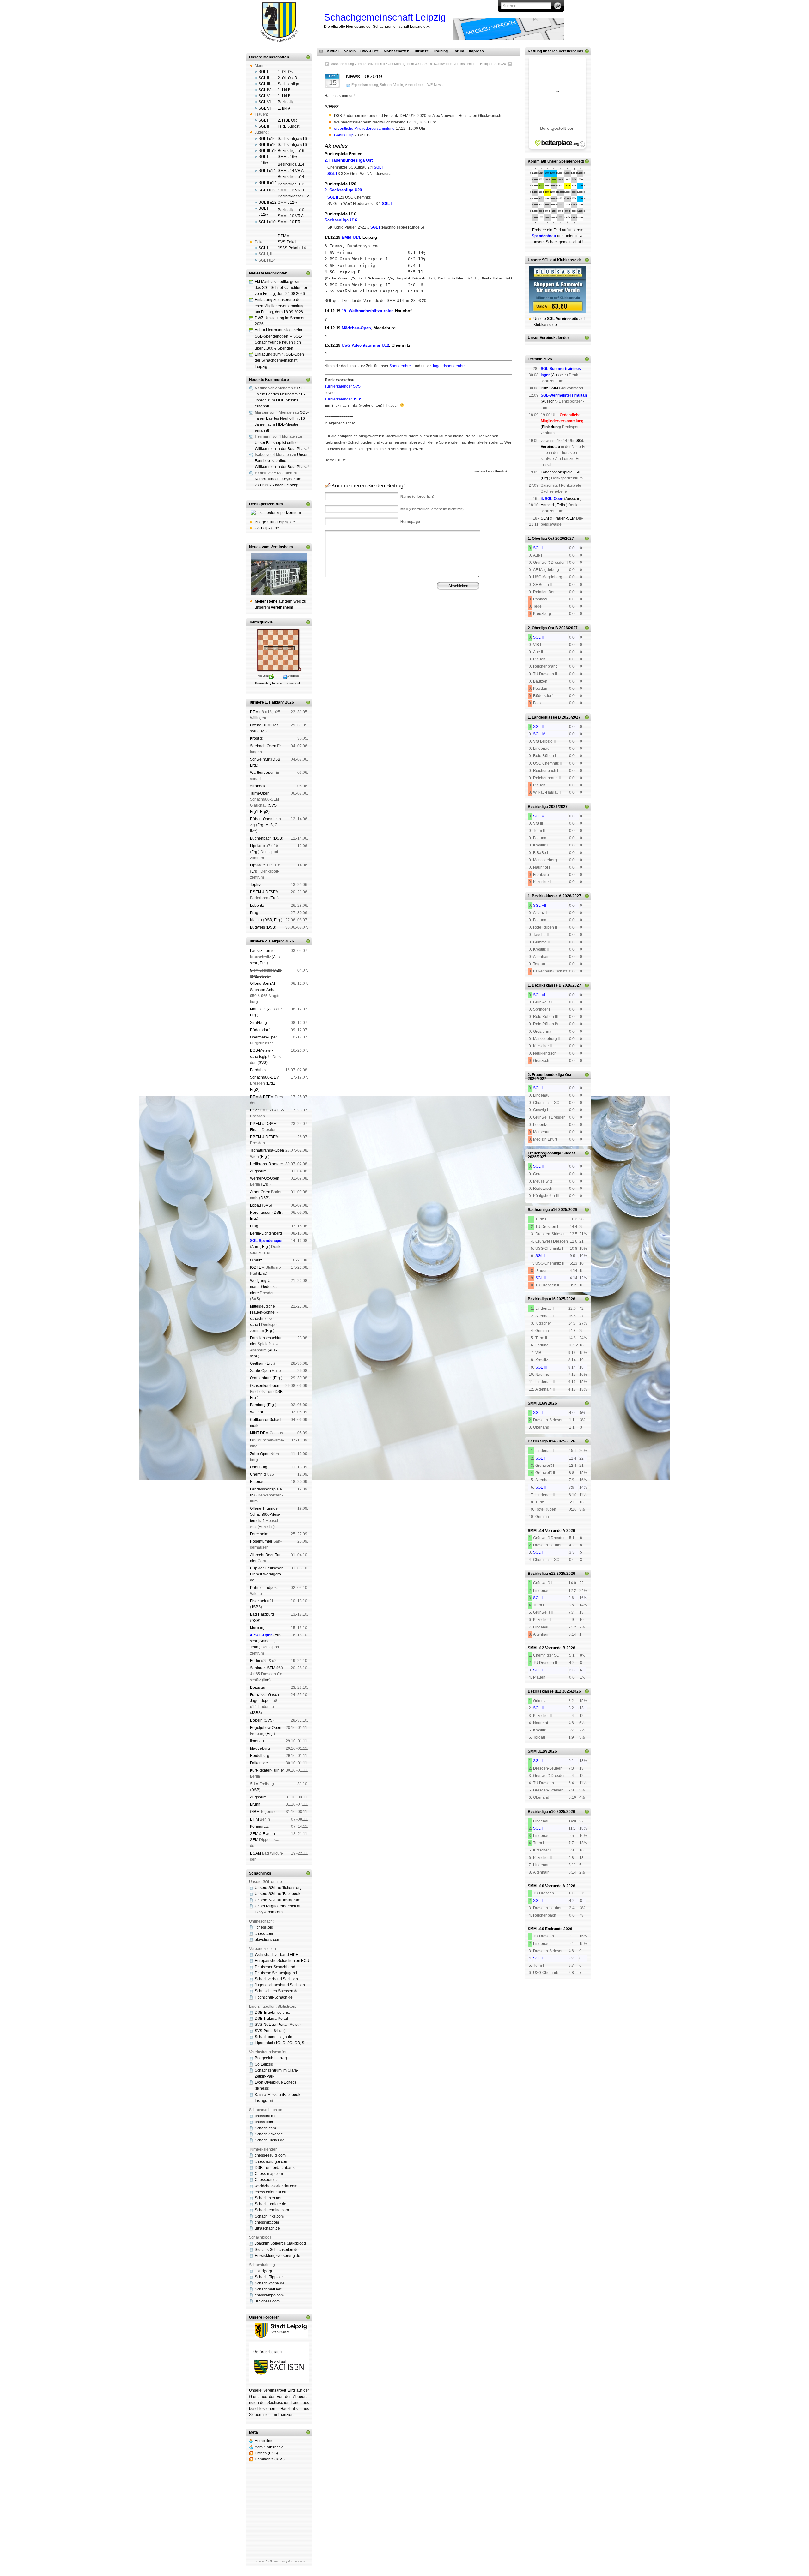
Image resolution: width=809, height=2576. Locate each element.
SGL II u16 (268, 145)
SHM (254, 970)
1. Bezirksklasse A (545, 896)
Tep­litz (255, 885)
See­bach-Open (263, 746)
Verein (350, 51)
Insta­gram (263, 2101)
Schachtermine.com (272, 2210)
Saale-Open (260, 1371)
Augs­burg (258, 1171)
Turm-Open (260, 793)
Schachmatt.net (268, 2289)
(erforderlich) (417, 497)
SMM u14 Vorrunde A (547, 1531)
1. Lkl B (284, 90)
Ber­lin (255, 1661)
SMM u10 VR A (291, 216)
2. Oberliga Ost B (543, 628)
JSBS (265, 976)
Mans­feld (258, 1009)
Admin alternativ (269, 2447)
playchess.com (268, 1940)
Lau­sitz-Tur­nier (263, 951)
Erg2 (264, 812)
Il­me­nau (257, 1741)
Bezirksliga (287, 102)
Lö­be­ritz (257, 906)
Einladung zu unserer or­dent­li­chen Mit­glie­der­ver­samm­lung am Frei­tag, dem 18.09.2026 (281, 306)
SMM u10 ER (289, 222)
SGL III (264, 84)
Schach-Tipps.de (269, 2277)
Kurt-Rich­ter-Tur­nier (267, 1770)
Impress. (477, 51)
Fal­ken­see (259, 1763)
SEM (254, 1834)
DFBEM (272, 1137)
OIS (253, 1440)
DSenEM (258, 1110)
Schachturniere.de (271, 2204)
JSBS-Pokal (288, 248)
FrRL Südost (289, 126)
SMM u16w (287, 157)
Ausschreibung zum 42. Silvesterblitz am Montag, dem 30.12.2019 (381, 64)
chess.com (264, 1934)
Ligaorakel (264, 2043)
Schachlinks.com (269, 2216)
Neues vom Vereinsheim (271, 547)
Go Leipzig (264, 2064)
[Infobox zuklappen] (308, 57)
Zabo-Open (260, 1454)
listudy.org (263, 2271)
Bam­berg (258, 1405)
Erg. (262, 731)
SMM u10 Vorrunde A (547, 1886)
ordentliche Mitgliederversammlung (364, 129)
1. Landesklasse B (544, 717)
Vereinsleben (415, 85)
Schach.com (265, 2128)
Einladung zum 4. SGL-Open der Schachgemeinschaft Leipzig (279, 360)
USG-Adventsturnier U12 (365, 345)
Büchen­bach (261, 838)
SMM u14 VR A (291, 171)
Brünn (255, 1804)
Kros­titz (256, 738)
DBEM (255, 1137)
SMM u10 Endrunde (545, 1929)
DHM (254, 1819)
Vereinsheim (458, 616)
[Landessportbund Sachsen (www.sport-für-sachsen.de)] (279, 2381)
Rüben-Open (261, 819)
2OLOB (294, 2043)
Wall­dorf (257, 1412)
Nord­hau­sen (261, 1213)
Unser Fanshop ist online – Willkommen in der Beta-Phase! (282, 461)
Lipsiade (257, 846)
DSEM (255, 892)
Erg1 (254, 812)
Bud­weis (257, 927)
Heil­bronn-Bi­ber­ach (267, 1164)
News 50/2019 (364, 76)
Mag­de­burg (260, 1748)
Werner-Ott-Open (265, 1178)
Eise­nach (258, 1601)
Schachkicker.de (269, 2134)
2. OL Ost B (287, 78)
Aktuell (333, 51)
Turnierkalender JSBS (344, 399)
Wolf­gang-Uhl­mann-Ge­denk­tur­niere (265, 1287)
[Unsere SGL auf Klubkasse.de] (558, 289)
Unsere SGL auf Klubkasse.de (555, 260)
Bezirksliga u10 (291, 210)
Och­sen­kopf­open (265, 1386)
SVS (273, 805)
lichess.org (264, 1927)
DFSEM (272, 892)
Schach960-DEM (265, 1077)
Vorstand (414, 616)
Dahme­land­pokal (265, 1588)
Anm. (256, 1247)
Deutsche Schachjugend (276, 1973)
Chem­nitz (258, 1474)
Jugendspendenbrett (450, 366)
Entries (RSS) (266, 2453)
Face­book (292, 2095)
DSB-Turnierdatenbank (275, 2168)
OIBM (255, 1812)
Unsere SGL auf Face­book (277, 1894)
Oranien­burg (261, 1378)
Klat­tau (256, 920)
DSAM (255, 1853)
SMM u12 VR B (291, 190)
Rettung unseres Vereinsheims (556, 51)
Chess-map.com (269, 2174)
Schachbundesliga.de (274, 2037)
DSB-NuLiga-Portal (271, 2019)
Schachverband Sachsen (276, 1979)
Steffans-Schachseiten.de (277, 2250)
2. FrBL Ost (287, 120)
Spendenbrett (401, 366)
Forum (458, 51)
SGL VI (265, 102)
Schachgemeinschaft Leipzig (385, 17)
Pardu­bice (259, 1070)
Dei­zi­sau (258, 1688)
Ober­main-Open (264, 1037)
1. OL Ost (286, 72)
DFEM (268, 1097)
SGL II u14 (268, 183)
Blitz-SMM (549, 388)
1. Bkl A (284, 108)
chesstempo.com (269, 2295)
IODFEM (257, 1267)
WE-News (435, 85)
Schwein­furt (260, 759)
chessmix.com (267, 2222)
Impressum (502, 616)
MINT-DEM (259, 1433)
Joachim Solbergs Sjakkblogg (280, 2243)
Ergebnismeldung (365, 85)
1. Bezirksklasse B (545, 985)
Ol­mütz (256, 1260)
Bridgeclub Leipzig (271, 2058)
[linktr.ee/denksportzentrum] (279, 513)
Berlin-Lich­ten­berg (266, 1233)
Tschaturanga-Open (267, 1150)
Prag (254, 913)
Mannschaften (396, 51)
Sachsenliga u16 (292, 139)
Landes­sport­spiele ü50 (560, 472)
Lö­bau (255, 1205)
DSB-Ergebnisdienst (272, 2013)
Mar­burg (257, 1628)
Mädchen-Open (356, 328)
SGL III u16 (268, 151)
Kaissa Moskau (268, 2095)
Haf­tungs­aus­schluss (339, 621)
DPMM (284, 236)
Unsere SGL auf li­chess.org (278, 1888)
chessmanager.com (271, 2162)
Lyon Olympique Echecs (276, 2082)
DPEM (255, 1124)
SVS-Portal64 (266, 2031)
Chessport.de (266, 2180)
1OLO (280, 2043)
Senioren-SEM (263, 1668)
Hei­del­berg (260, 1756)
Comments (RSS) (270, 2459)
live (253, 831)
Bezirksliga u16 (291, 151)
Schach (386, 85)
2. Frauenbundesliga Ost (349, 160)
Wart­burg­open (262, 773)
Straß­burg (259, 1023)
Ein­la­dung (551, 427)
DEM (254, 712)
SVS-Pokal (287, 242)
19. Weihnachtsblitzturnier (367, 311)
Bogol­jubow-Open (266, 1728)
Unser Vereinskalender (548, 338)
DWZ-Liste (370, 51)
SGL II (264, 78)
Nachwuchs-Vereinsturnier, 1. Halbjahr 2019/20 (470, 64)
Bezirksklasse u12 (293, 196)
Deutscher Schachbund (275, 1967)
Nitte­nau (257, 1482)
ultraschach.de (267, 2228)
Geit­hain (257, 1363)
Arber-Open (260, 1192)
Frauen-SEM (564, 518)
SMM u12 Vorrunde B (547, 1648)
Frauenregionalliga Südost (551, 1153)
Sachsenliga (289, 84)
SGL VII (265, 108)
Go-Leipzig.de (267, 528)
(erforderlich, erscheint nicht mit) (432, 509)
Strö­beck (258, 786)
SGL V (264, 96)
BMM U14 (351, 237)
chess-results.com (270, 2155)
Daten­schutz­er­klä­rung (374, 621)
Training (441, 51)
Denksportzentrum (266, 504)
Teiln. (255, 1647)
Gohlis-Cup (344, 135)
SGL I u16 (267, 139)
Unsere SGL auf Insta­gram (277, 1900)
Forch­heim (259, 1534)
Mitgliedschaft (435, 616)
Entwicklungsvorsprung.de (277, 2256)
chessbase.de (267, 2116)
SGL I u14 (267, 171)
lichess (262, 2088)
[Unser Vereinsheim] (279, 574)
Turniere (421, 51)
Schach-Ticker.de (270, 2140)
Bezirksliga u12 (291, 184)
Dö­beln (256, 1720)
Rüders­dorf (260, 1030)
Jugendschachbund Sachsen (280, 1985)
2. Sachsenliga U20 (343, 190)
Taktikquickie (261, 622)
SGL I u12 (267, 190)
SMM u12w (287, 202)
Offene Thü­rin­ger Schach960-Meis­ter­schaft (265, 1514)
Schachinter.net (268, 2198)
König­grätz (259, 1827)
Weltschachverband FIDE (277, 1955)
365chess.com (267, 2301)
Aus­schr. (275, 1009)
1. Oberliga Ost (541, 539)
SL (304, 2043)
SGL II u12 (268, 202)
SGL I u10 (267, 222)
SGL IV (265, 90)
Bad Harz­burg (262, 1614)
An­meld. (267, 1641)
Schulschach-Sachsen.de (277, 1991)
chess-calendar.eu (271, 2192)
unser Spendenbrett (565, 161)
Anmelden (264, 2441)
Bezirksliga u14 (291, 164)
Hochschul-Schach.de (274, 1997)
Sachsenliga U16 (341, 220)
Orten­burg (259, 1467)
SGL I (263, 72)
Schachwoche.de (270, 2283)
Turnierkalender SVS (343, 386)
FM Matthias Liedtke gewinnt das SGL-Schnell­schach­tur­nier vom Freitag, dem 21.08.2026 (281, 288)
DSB (276, 759)
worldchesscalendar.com (276, 2186)
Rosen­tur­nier (261, 1541)
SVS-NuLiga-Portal (271, 2025)
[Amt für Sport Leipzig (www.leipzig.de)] (279, 2336)
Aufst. (295, 2025)
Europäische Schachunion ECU (282, 1961)
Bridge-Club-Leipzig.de (275, 522)
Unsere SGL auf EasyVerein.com (279, 2561)
